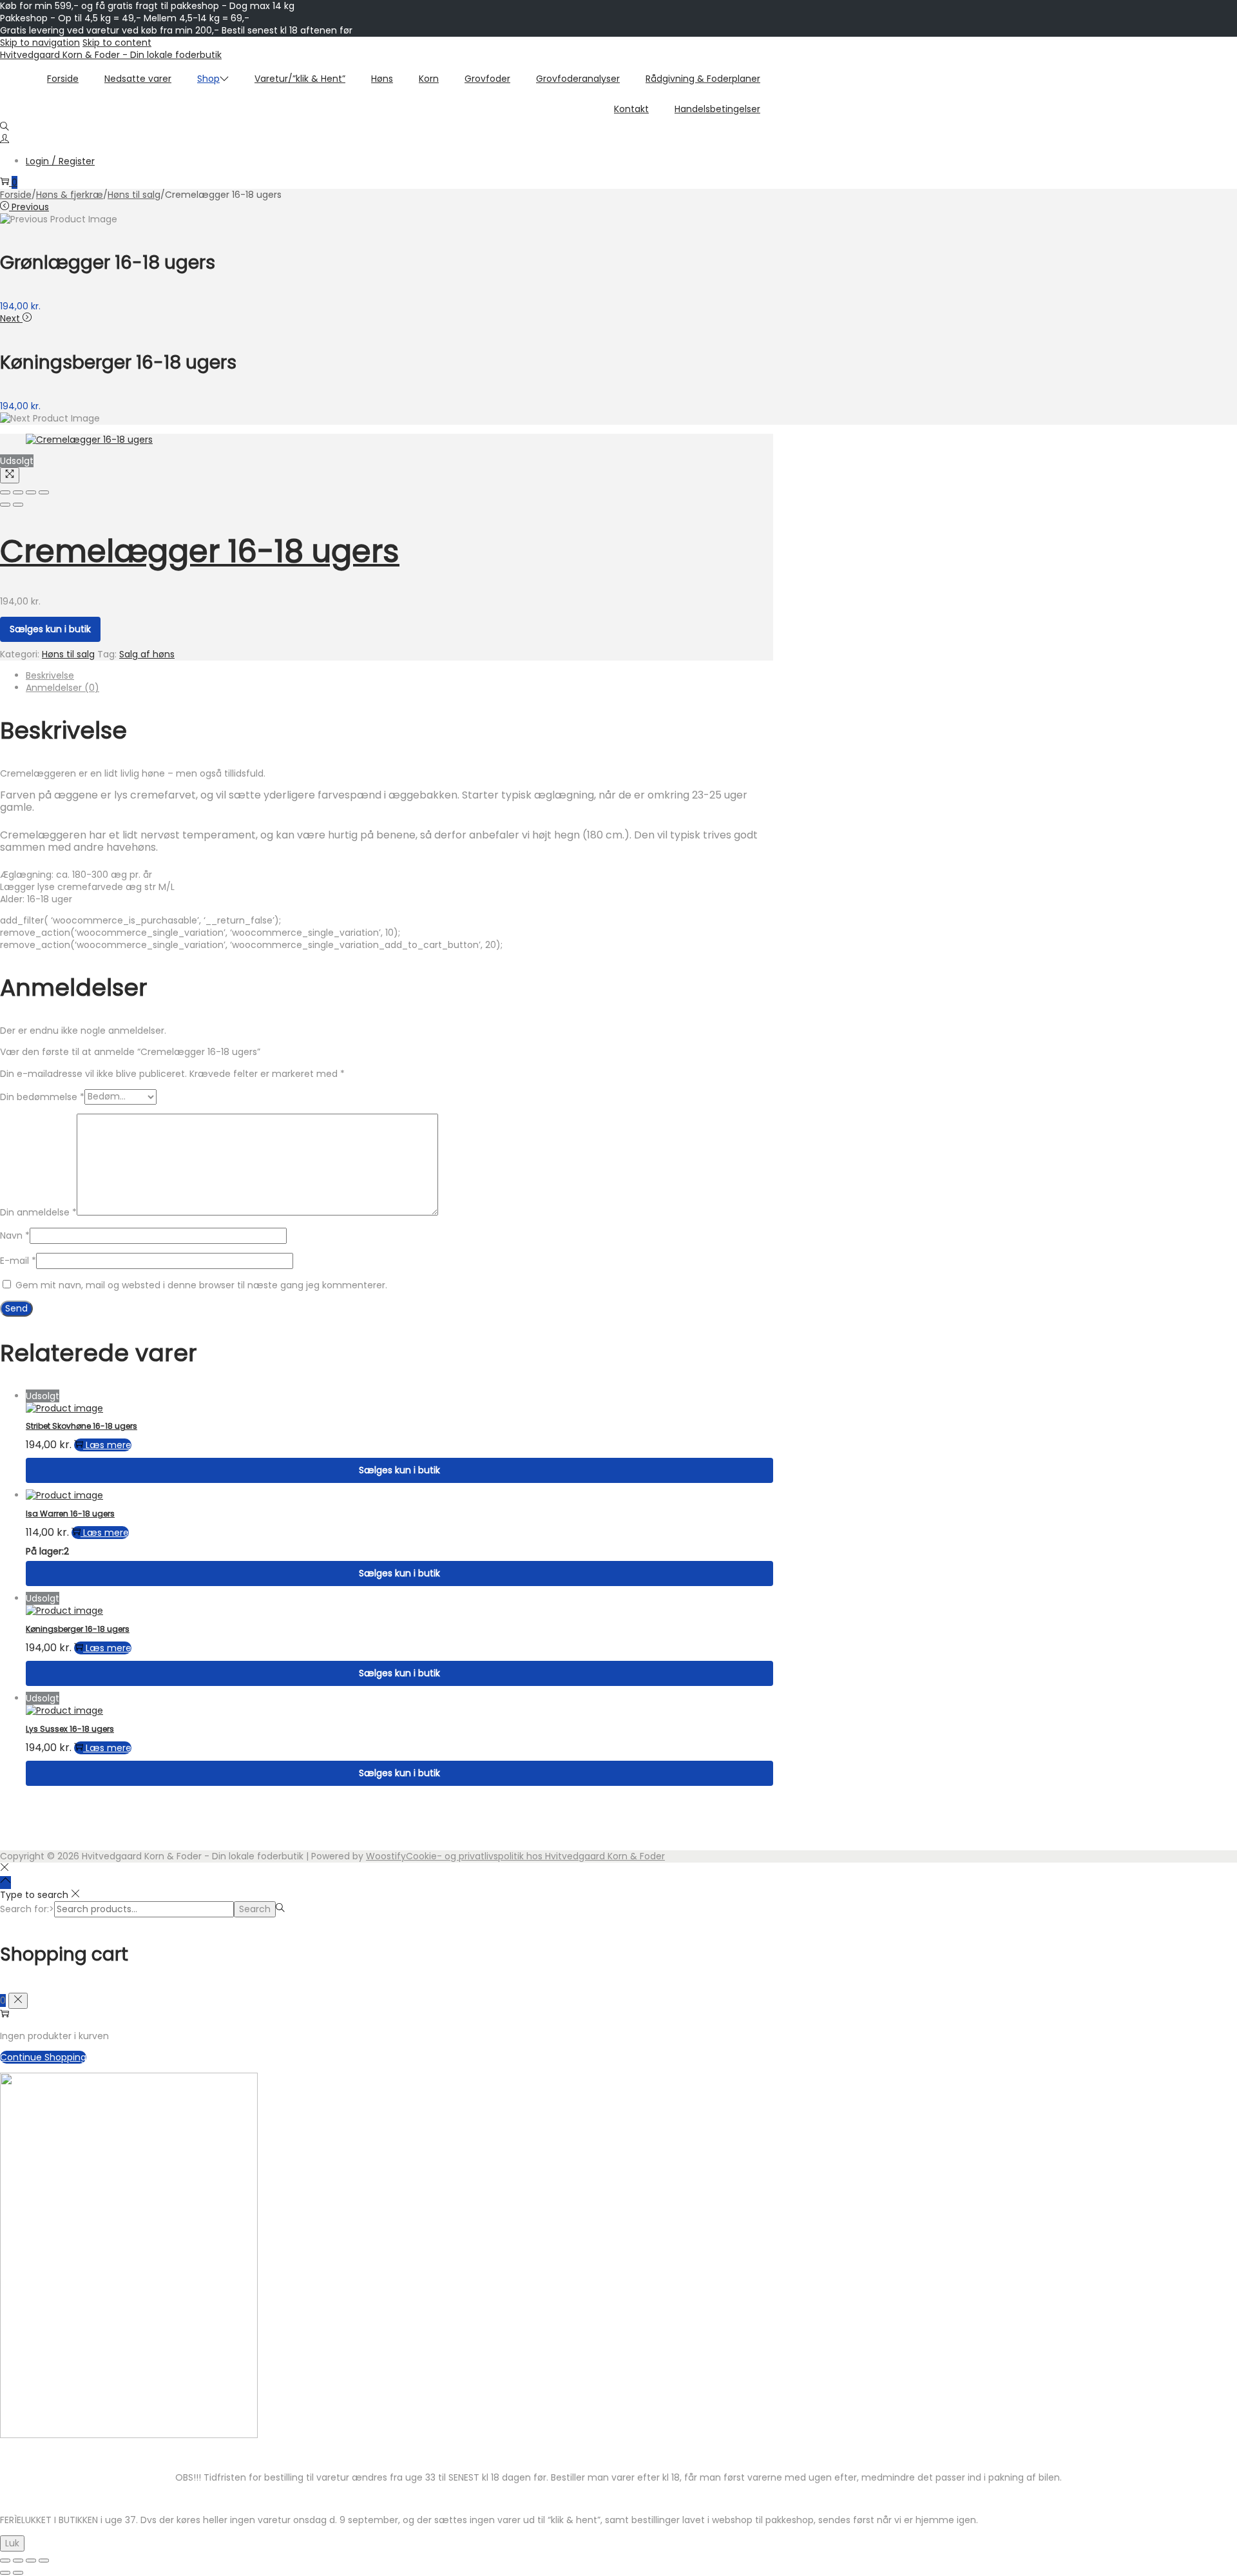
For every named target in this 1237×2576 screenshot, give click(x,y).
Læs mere (109, 1445)
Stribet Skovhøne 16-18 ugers (82, 1426)
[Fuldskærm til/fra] (18, 2561)
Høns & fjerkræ (70, 195)
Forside (16, 195)
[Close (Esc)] (5, 492)
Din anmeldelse (38, 1212)
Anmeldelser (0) (62, 688)
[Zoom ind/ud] (5, 2561)
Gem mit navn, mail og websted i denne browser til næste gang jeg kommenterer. (201, 1285)
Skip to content (117, 43)
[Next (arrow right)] (18, 505)
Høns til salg (134, 195)
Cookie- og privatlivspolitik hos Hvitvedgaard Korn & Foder (535, 1856)
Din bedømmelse (42, 1096)
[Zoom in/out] (44, 492)
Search (255, 1909)
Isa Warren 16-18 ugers (70, 1514)
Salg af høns (147, 654)
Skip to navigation (40, 43)
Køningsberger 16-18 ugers (78, 1629)
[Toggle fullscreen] (31, 492)
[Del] (31, 2561)
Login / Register (60, 161)
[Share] (18, 492)
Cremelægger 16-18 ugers (200, 551)
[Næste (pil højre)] (18, 2573)
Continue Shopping (43, 2057)
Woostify (386, 1856)
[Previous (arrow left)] (5, 505)
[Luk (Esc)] (44, 2561)
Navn (15, 1235)
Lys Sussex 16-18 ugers (70, 1729)
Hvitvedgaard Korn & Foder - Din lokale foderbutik (111, 55)
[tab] (399, 676)
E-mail (18, 1261)
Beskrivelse (50, 675)
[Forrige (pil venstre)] (5, 2573)
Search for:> (27, 1909)
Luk (12, 2543)
